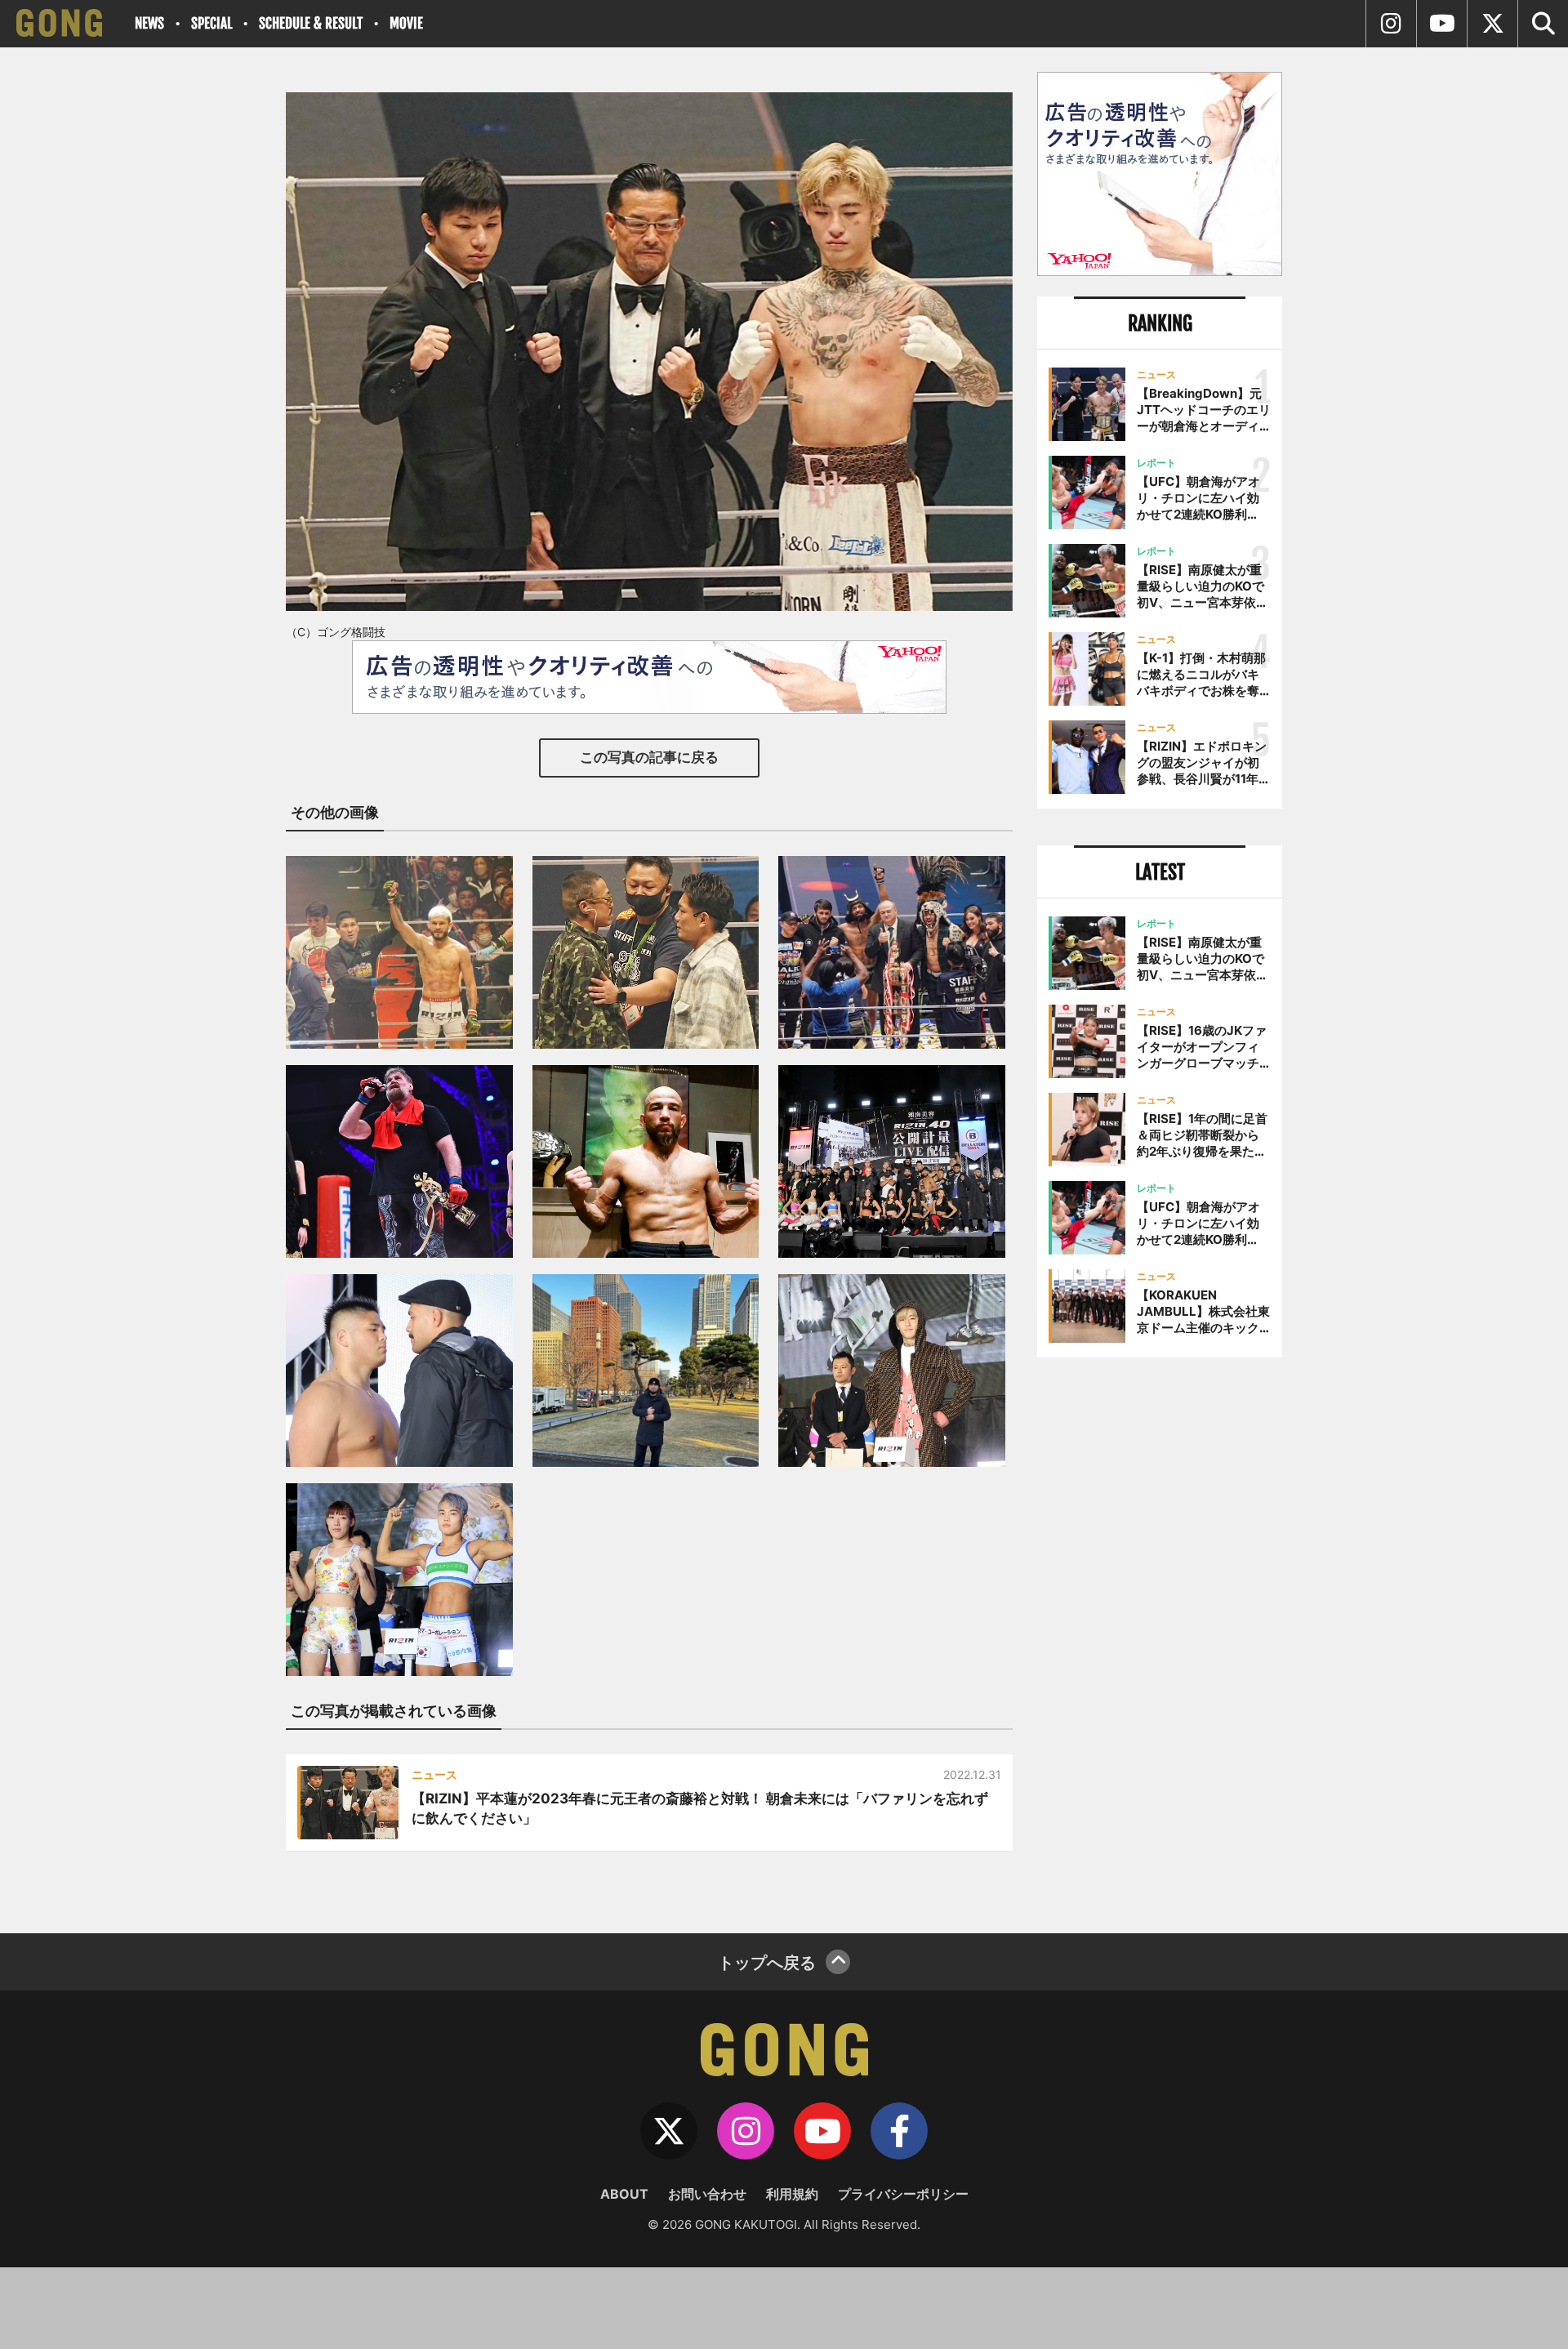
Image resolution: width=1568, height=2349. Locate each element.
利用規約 (792, 2194)
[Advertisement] (1160, 1639)
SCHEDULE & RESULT (311, 23)
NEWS (149, 23)
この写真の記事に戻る (649, 757)
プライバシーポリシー (903, 2194)
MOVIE (406, 23)
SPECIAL (212, 23)
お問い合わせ (707, 2194)
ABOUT (624, 2194)
